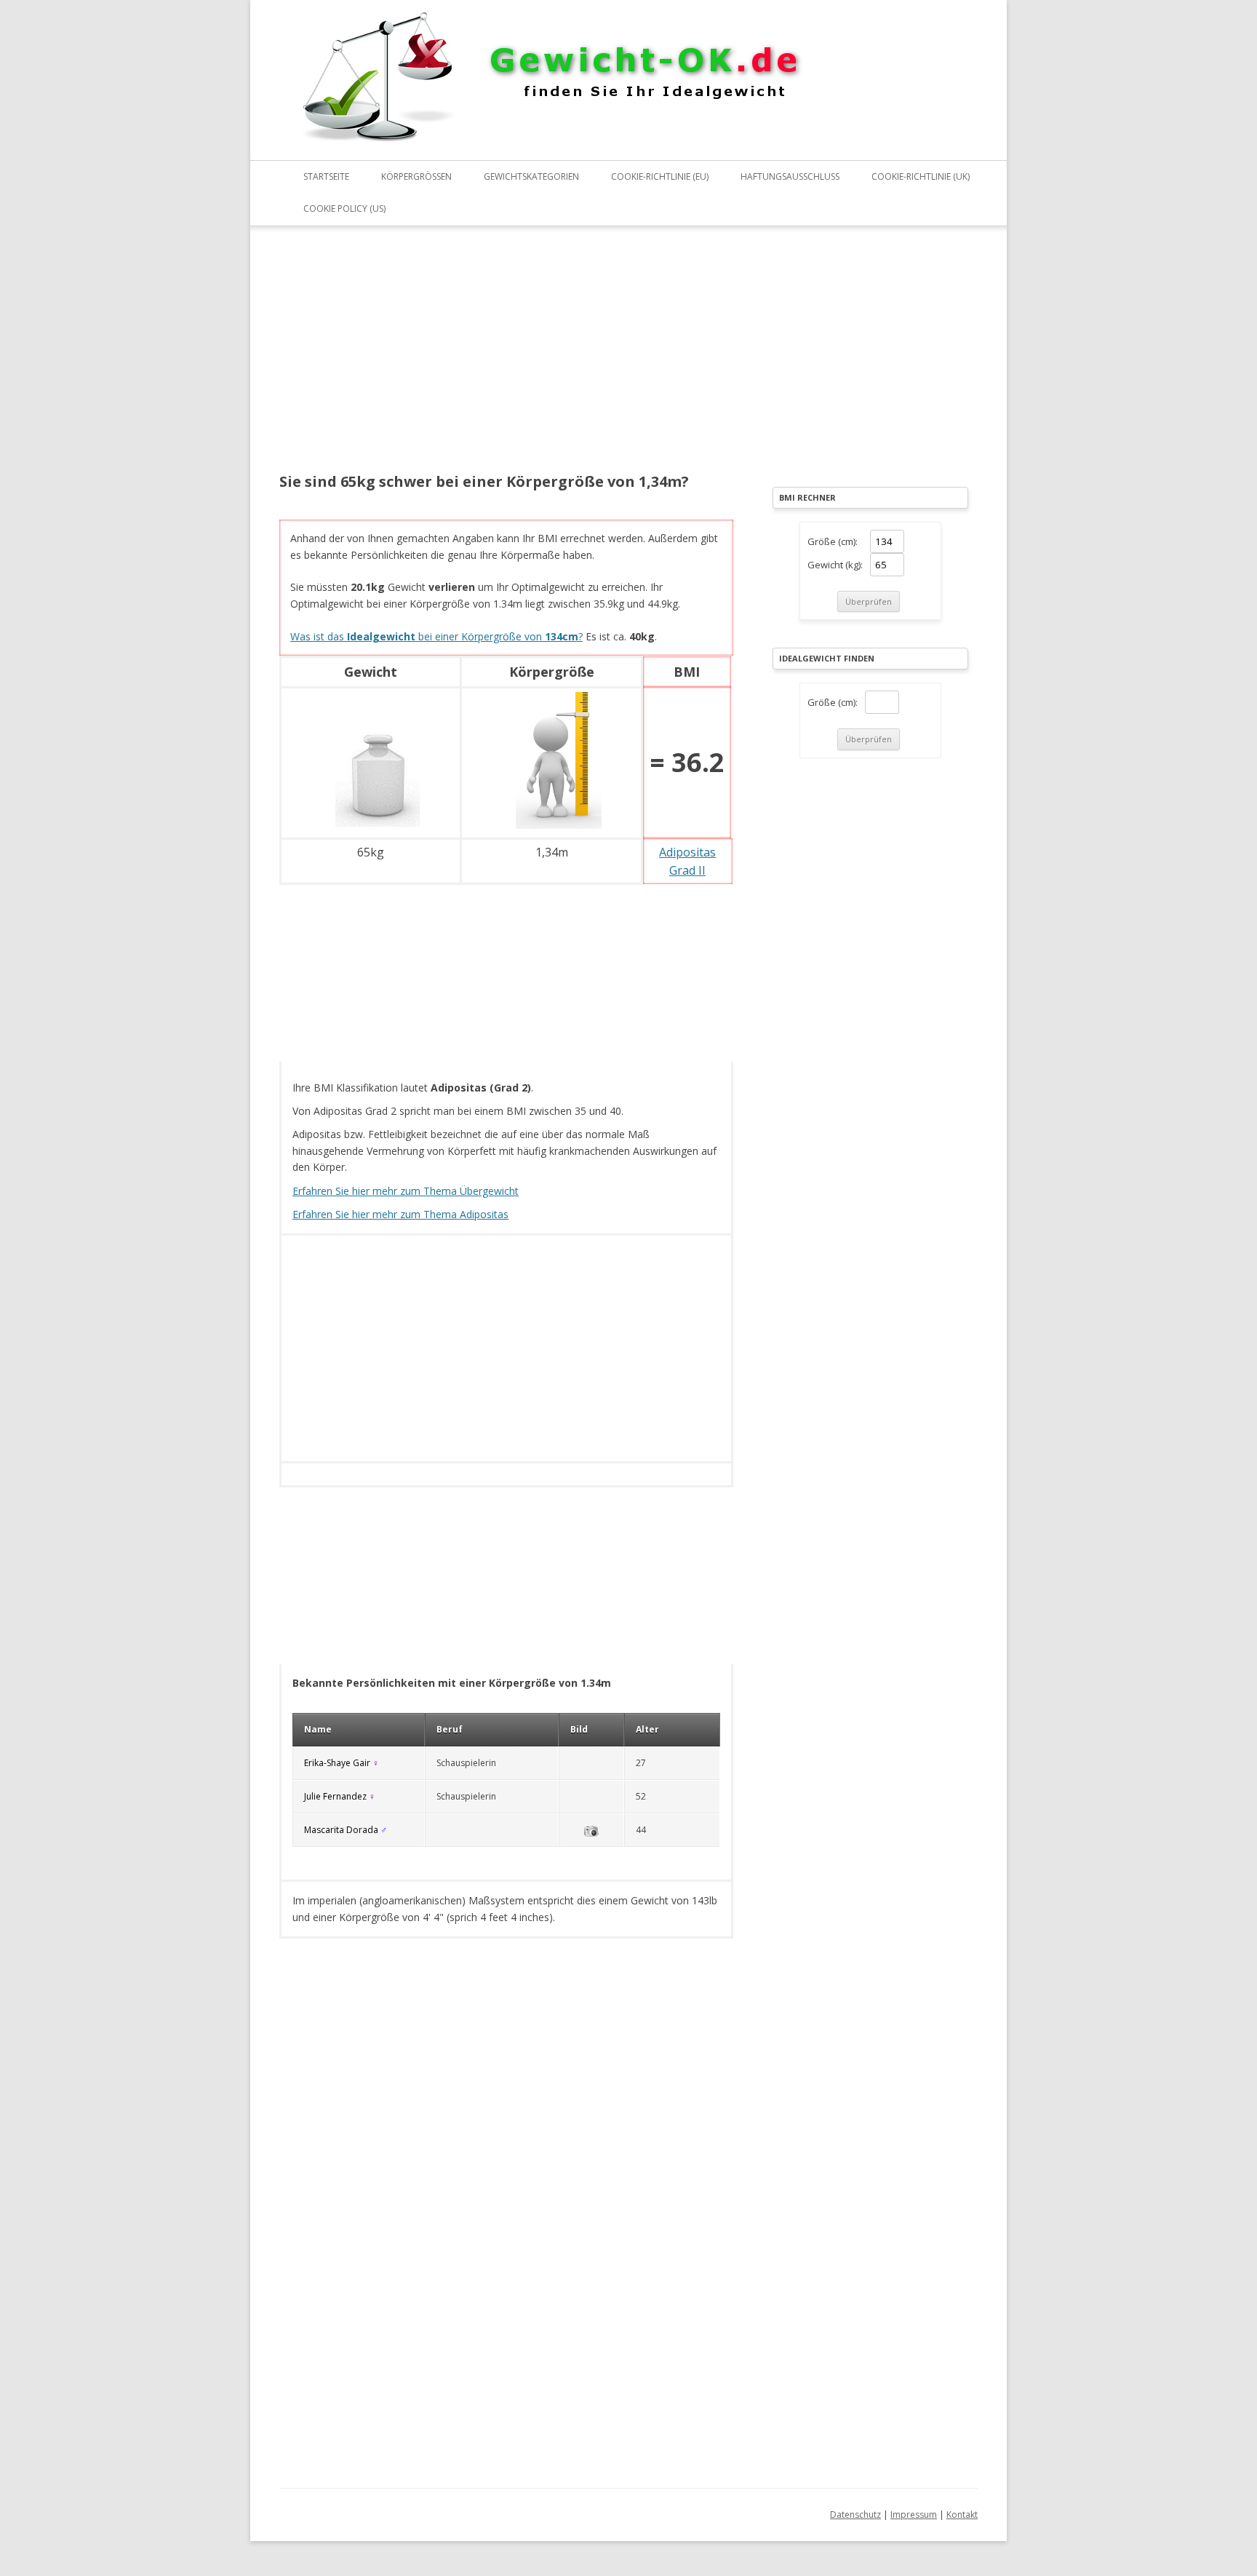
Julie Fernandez (335, 1796)
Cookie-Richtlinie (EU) (660, 176)
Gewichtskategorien (531, 176)
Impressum (914, 2515)
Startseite (326, 176)
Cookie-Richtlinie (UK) (921, 176)
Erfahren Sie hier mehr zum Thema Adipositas (400, 1214)
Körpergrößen (416, 176)
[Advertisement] (506, 359)
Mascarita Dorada (341, 1830)
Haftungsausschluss (790, 176)
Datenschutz (855, 2515)
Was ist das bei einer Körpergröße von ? (436, 636)
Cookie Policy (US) (344, 208)
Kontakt (962, 2515)
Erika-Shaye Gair (337, 1763)
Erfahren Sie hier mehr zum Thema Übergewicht (406, 1191)
